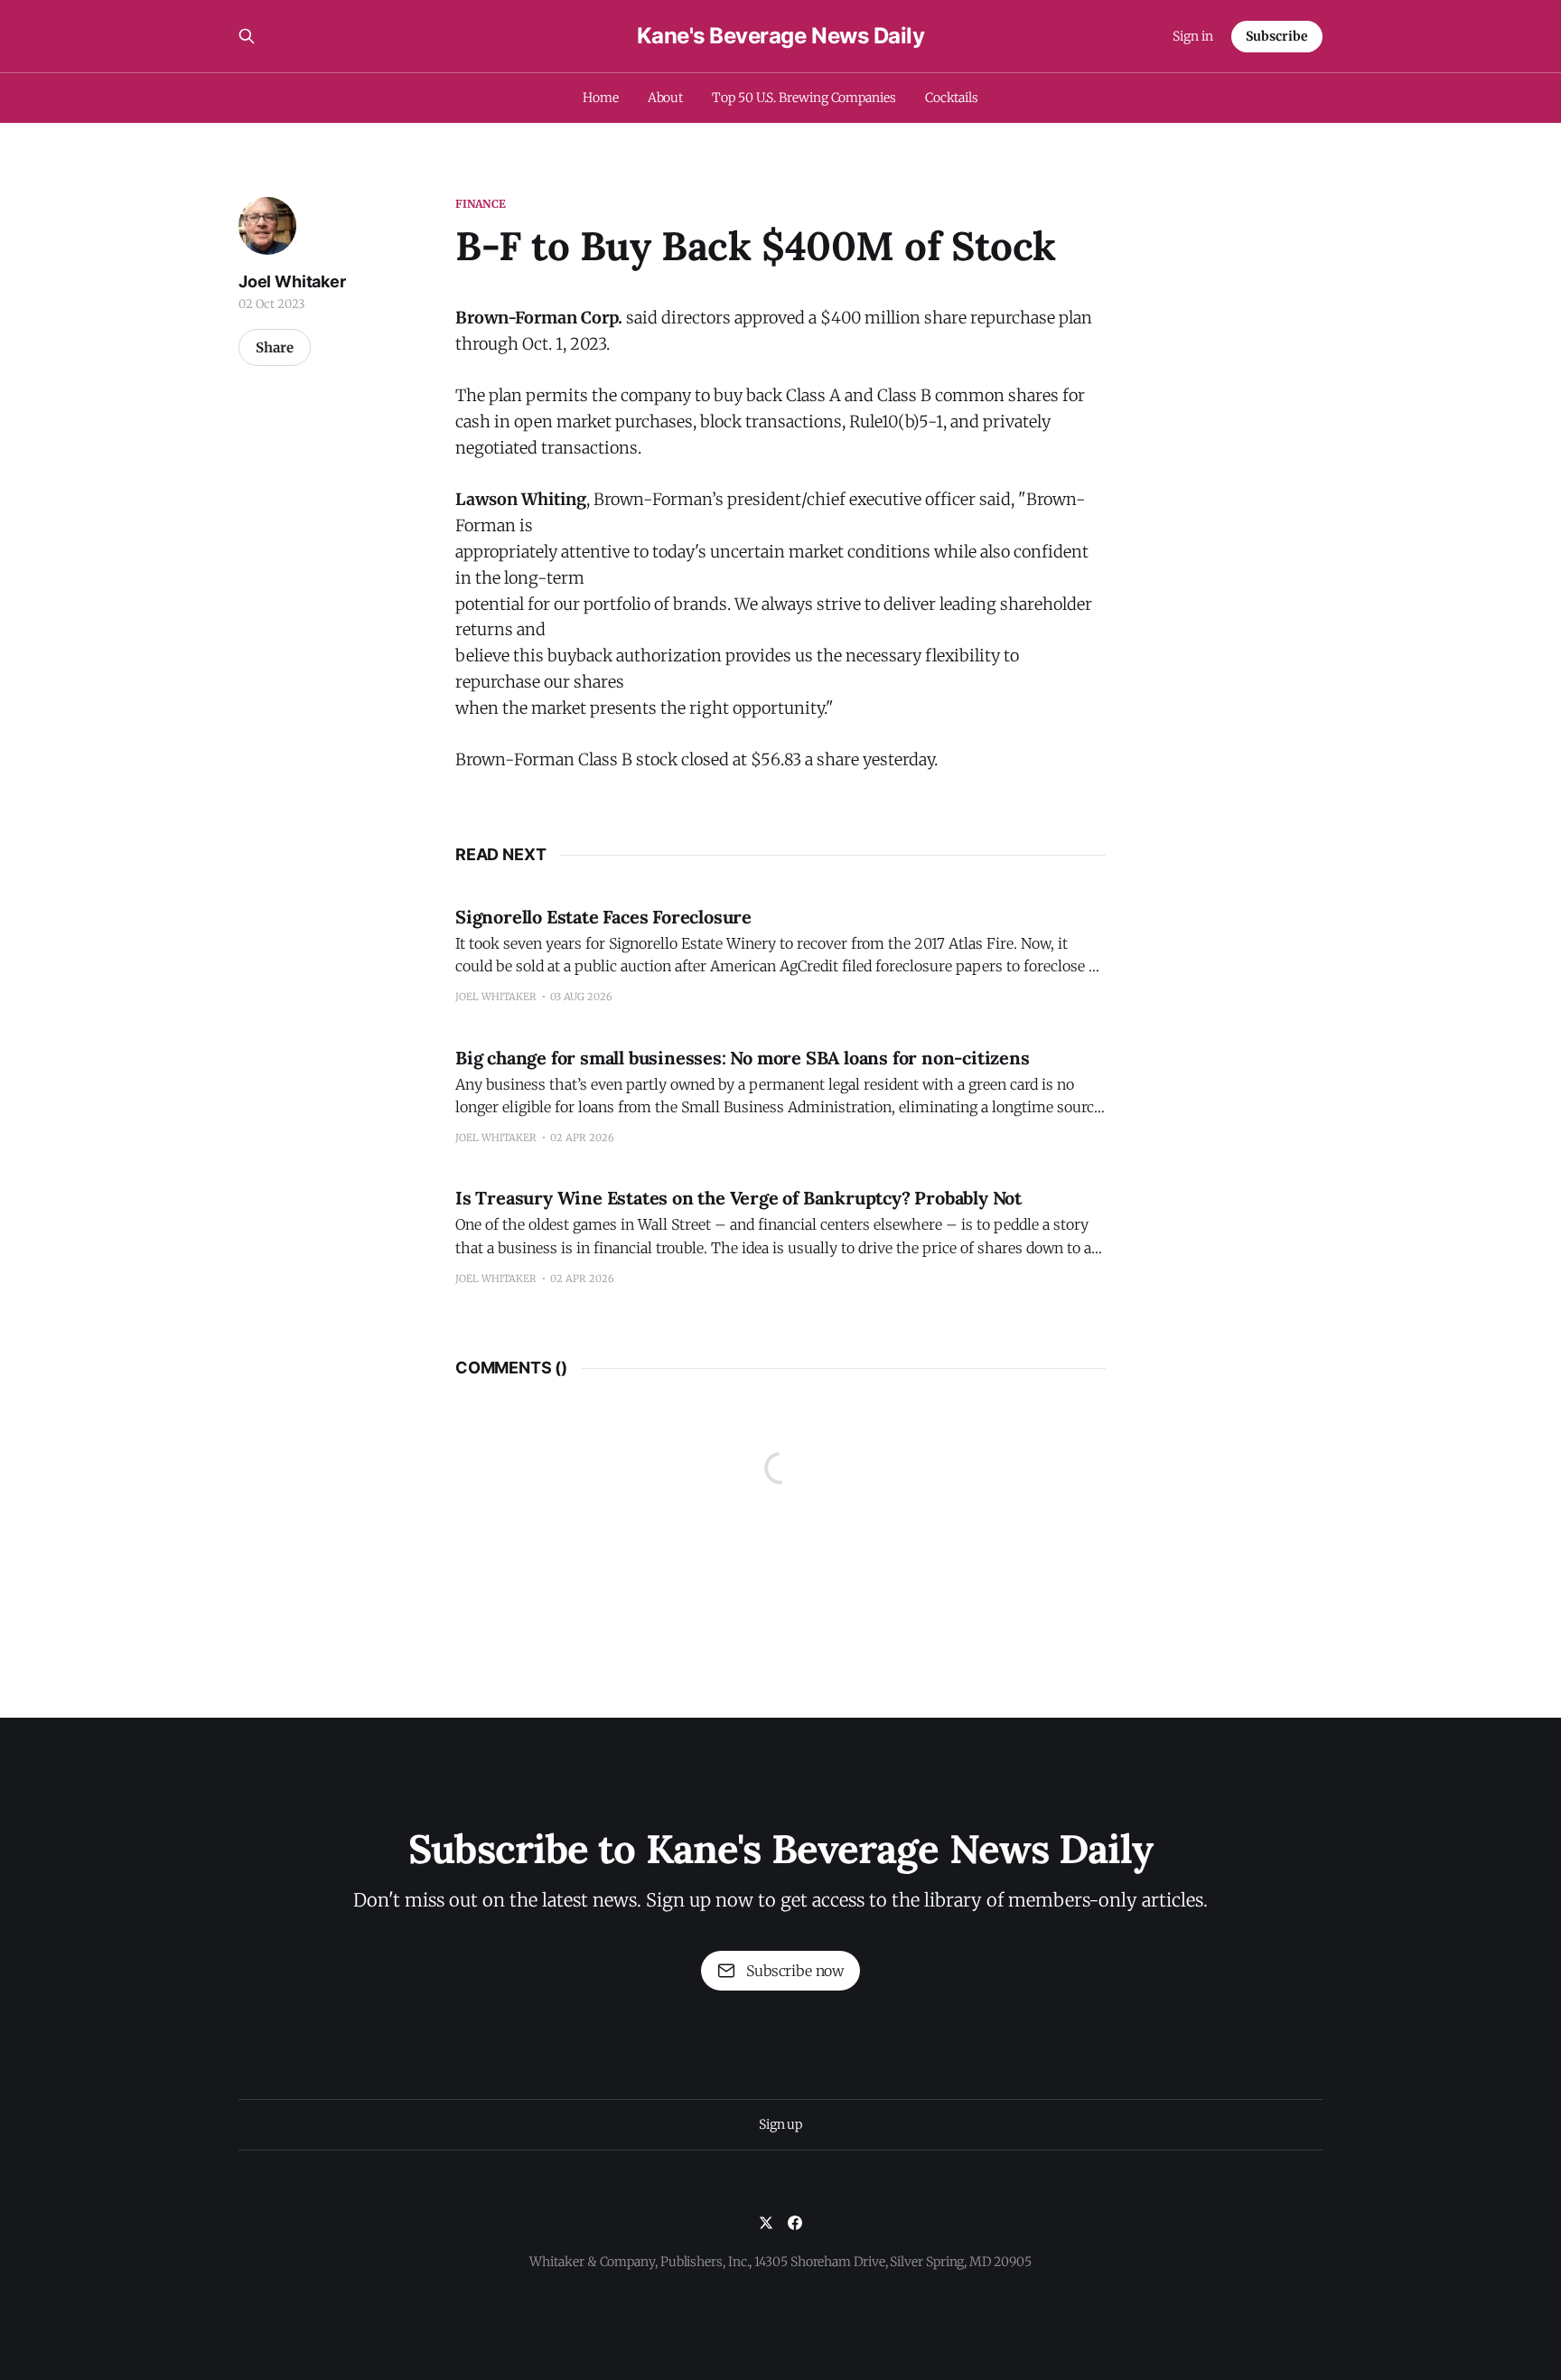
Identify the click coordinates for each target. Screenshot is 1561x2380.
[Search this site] (247, 36)
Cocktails (952, 98)
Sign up (780, 2124)
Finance (481, 204)
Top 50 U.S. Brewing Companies (804, 98)
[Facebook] (795, 2223)
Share (275, 347)
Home (601, 98)
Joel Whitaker (292, 281)
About (666, 98)
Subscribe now (795, 1971)
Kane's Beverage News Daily (781, 36)
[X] (766, 2223)
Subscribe (1277, 36)
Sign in (1193, 36)
